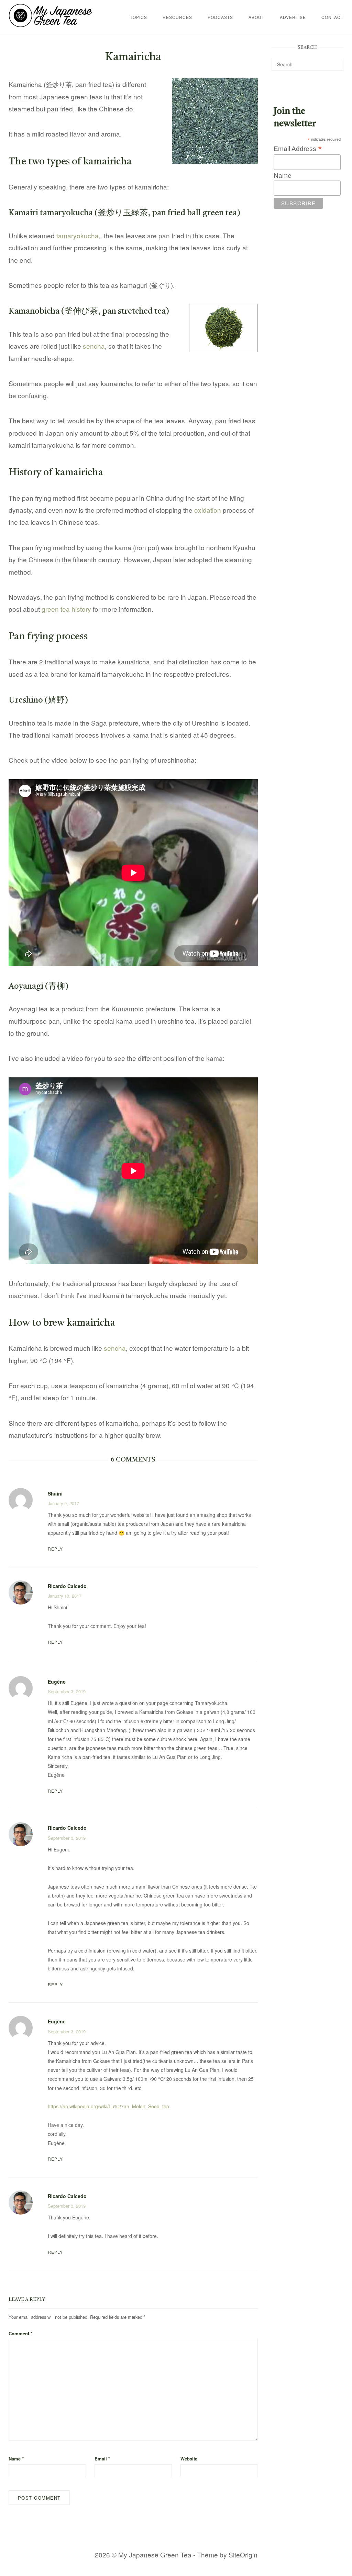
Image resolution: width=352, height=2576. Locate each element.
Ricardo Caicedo (67, 1586)
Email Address (298, 149)
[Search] (336, 61)
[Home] (50, 25)
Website (189, 2459)
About (256, 17)
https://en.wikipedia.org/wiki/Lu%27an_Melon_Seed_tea (108, 2106)
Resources (177, 17)
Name (16, 2459)
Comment (20, 2333)
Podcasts (220, 17)
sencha (94, 346)
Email (102, 2459)
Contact (332, 17)
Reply (55, 1549)
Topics (139, 17)
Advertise (293, 17)
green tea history (66, 609)
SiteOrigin (243, 2555)
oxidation (208, 510)
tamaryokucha (78, 235)
